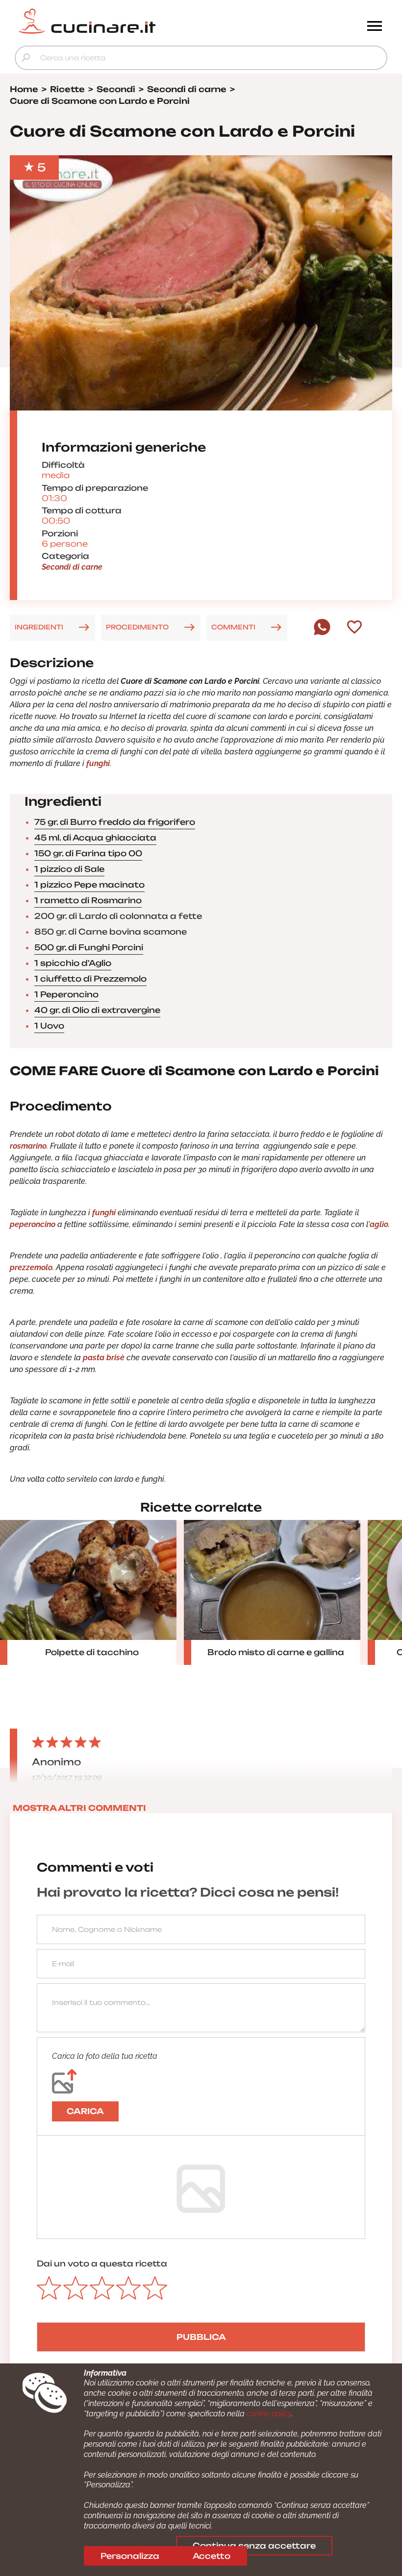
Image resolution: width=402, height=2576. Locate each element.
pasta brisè (103, 1358)
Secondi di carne (72, 567)
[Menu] (375, 27)
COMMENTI (233, 627)
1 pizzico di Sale (69, 869)
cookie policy (269, 2414)
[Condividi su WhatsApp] (322, 633)
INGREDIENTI (39, 627)
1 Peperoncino (66, 994)
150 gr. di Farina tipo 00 (88, 853)
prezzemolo (31, 1267)
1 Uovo (49, 1026)
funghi (98, 763)
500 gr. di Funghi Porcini (89, 947)
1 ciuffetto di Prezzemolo (90, 979)
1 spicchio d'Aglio (73, 963)
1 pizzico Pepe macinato (89, 885)
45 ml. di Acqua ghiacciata (95, 838)
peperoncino (34, 1224)
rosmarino (28, 1146)
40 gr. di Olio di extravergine (97, 1010)
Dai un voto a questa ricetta (102, 2263)
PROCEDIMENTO (137, 627)
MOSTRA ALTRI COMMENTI (79, 1808)
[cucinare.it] (154, 21)
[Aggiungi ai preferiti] (354, 628)
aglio (379, 1224)
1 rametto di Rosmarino (88, 900)
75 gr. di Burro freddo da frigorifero (115, 822)
